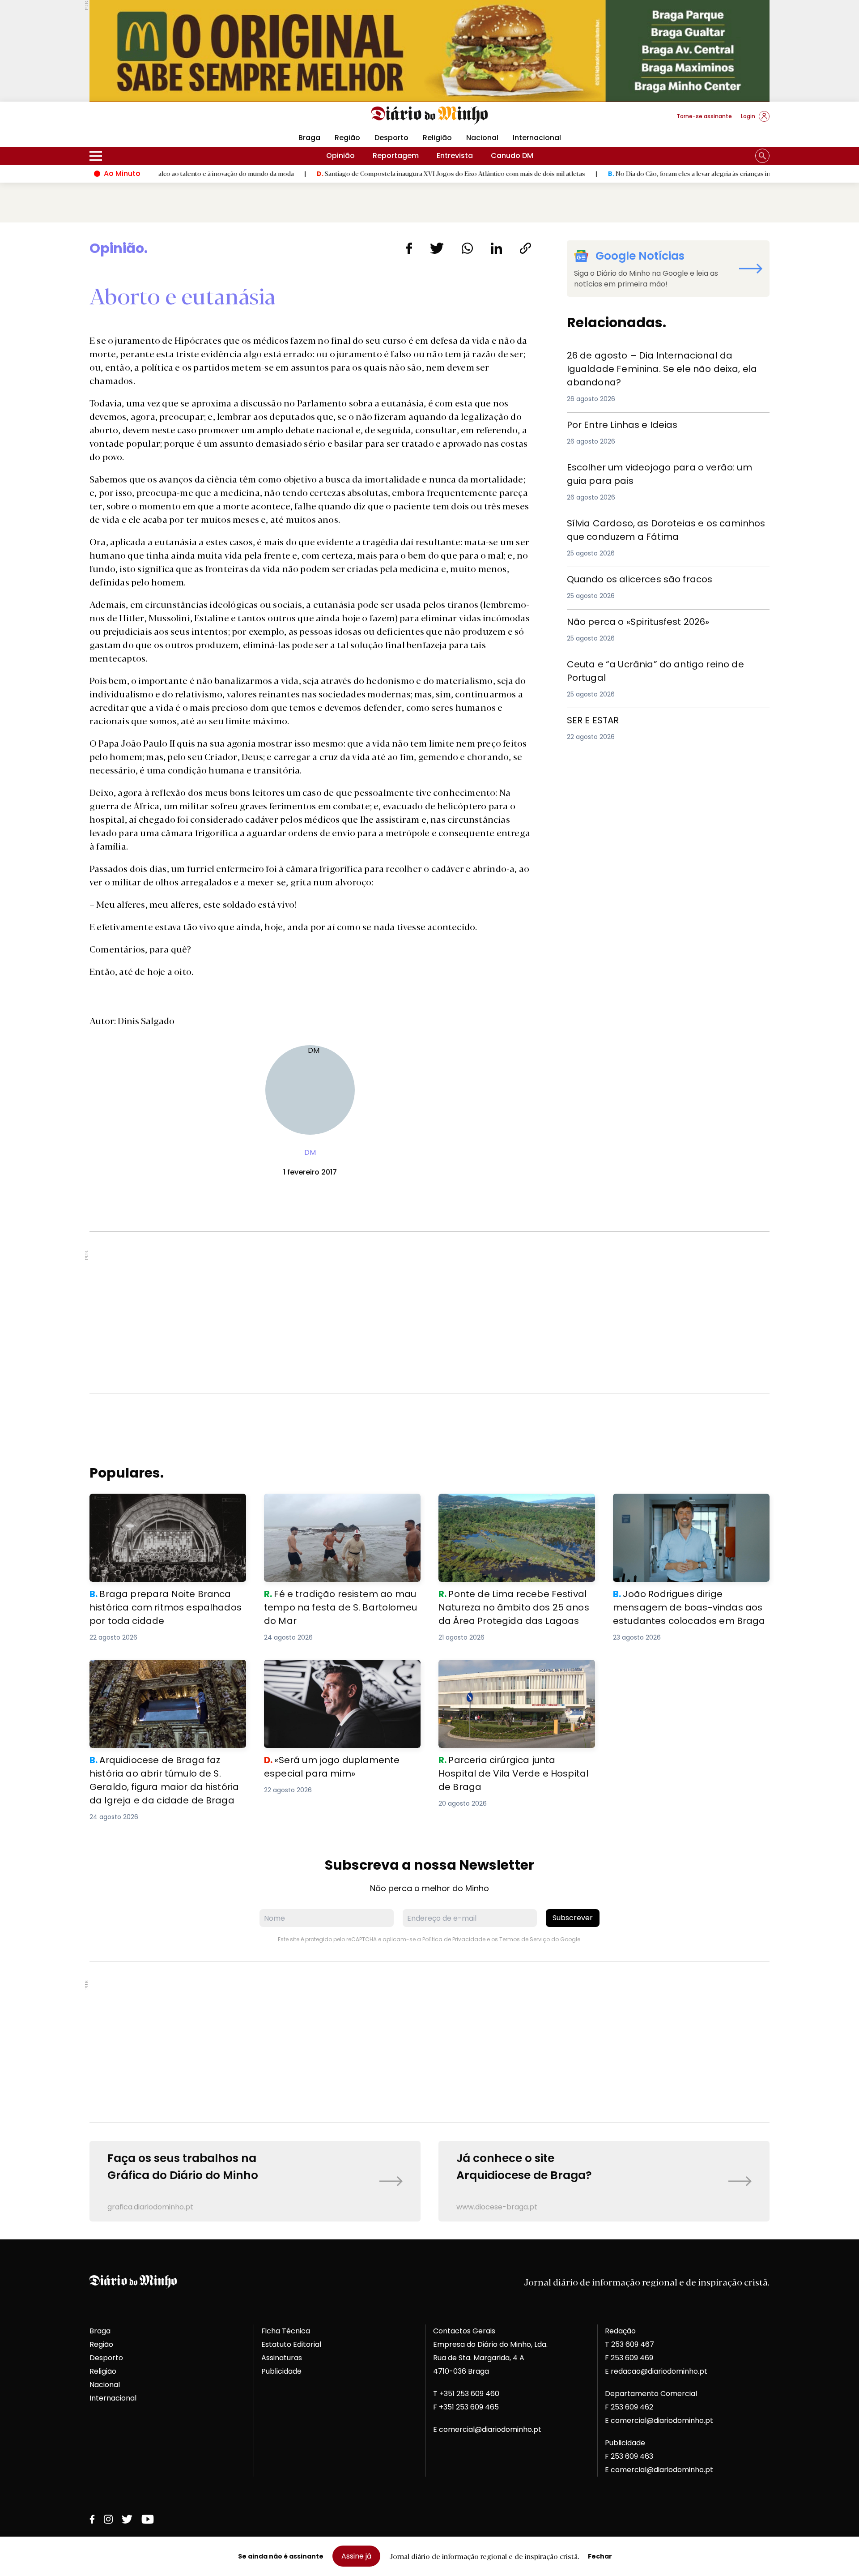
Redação (620, 2331)
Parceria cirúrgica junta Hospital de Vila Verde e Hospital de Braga (510, 1670)
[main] (429, 1231)
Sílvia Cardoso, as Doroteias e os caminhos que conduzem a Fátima (654, 527)
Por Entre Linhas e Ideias (610, 423)
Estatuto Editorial (291, 2344)
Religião (437, 138)
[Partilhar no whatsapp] (467, 248)
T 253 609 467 (629, 2344)
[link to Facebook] (92, 2519)
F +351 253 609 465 (466, 2407)
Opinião (340, 156)
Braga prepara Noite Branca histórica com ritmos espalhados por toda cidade (167, 1504)
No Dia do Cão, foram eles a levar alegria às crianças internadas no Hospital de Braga (654, 173)
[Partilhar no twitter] (437, 248)
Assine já (356, 2556)
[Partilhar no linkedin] (496, 248)
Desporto (391, 138)
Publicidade (281, 2371)
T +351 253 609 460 (466, 2394)
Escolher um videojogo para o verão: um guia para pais (667, 466)
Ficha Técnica (286, 2331)
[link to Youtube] (148, 2519)
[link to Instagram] (108, 2519)
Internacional (537, 138)
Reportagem (396, 156)
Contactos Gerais (464, 2331)
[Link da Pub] (429, 51)
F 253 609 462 (629, 2407)
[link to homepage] (430, 115)
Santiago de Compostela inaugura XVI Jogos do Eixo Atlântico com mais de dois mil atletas (372, 173)
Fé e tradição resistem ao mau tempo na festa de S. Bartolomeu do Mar (338, 1504)
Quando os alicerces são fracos (625, 578)
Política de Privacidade (454, 1939)
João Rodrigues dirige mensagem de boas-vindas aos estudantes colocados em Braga (687, 1510)
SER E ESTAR (588, 719)
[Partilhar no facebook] (409, 248)
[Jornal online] (136, 120)
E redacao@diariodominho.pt (656, 2371)
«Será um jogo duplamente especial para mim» (339, 1670)
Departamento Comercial (651, 2394)
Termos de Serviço (525, 1939)
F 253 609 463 (629, 2456)
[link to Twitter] (127, 2519)
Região (347, 138)
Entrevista (455, 156)
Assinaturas (282, 2358)
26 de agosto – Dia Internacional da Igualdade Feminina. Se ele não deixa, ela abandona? (652, 359)
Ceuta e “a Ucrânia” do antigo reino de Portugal (654, 663)
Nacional (482, 138)
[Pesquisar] (762, 156)
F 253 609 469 (629, 2358)
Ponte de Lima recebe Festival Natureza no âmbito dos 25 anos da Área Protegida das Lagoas (515, 1510)
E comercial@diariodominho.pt (487, 2429)
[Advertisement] (429, 1312)
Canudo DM (512, 156)
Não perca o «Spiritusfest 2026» (624, 620)
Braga (309, 138)
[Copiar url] (525, 248)
